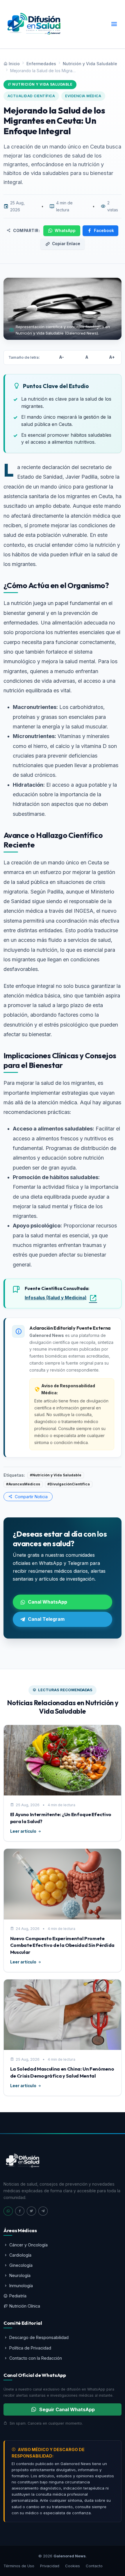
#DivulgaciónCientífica (69, 1484)
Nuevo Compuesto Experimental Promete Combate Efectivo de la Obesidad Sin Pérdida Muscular (63, 1945)
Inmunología (21, 2286)
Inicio (14, 64)
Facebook (104, 231)
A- (62, 357)
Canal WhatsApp (48, 1602)
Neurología (20, 2275)
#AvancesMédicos (23, 1484)
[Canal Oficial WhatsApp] (8, 2211)
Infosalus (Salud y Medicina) (56, 1298)
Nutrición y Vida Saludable (90, 64)
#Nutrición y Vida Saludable (56, 1475)
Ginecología (21, 2265)
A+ (112, 357)
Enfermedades (41, 64)
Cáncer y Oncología (28, 2245)
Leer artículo (23, 1831)
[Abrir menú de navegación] (114, 24)
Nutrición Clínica (25, 2306)
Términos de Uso (19, 2566)
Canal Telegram (46, 1619)
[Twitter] (31, 2211)
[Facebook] (20, 2211)
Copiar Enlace (66, 244)
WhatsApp (65, 231)
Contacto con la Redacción (36, 2358)
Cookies (73, 2566)
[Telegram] (43, 2211)
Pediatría (18, 2296)
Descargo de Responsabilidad (39, 2337)
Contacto (94, 2566)
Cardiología (20, 2255)
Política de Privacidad (30, 2348)
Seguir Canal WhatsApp (67, 2409)
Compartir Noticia (31, 1497)
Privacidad (50, 2566)
